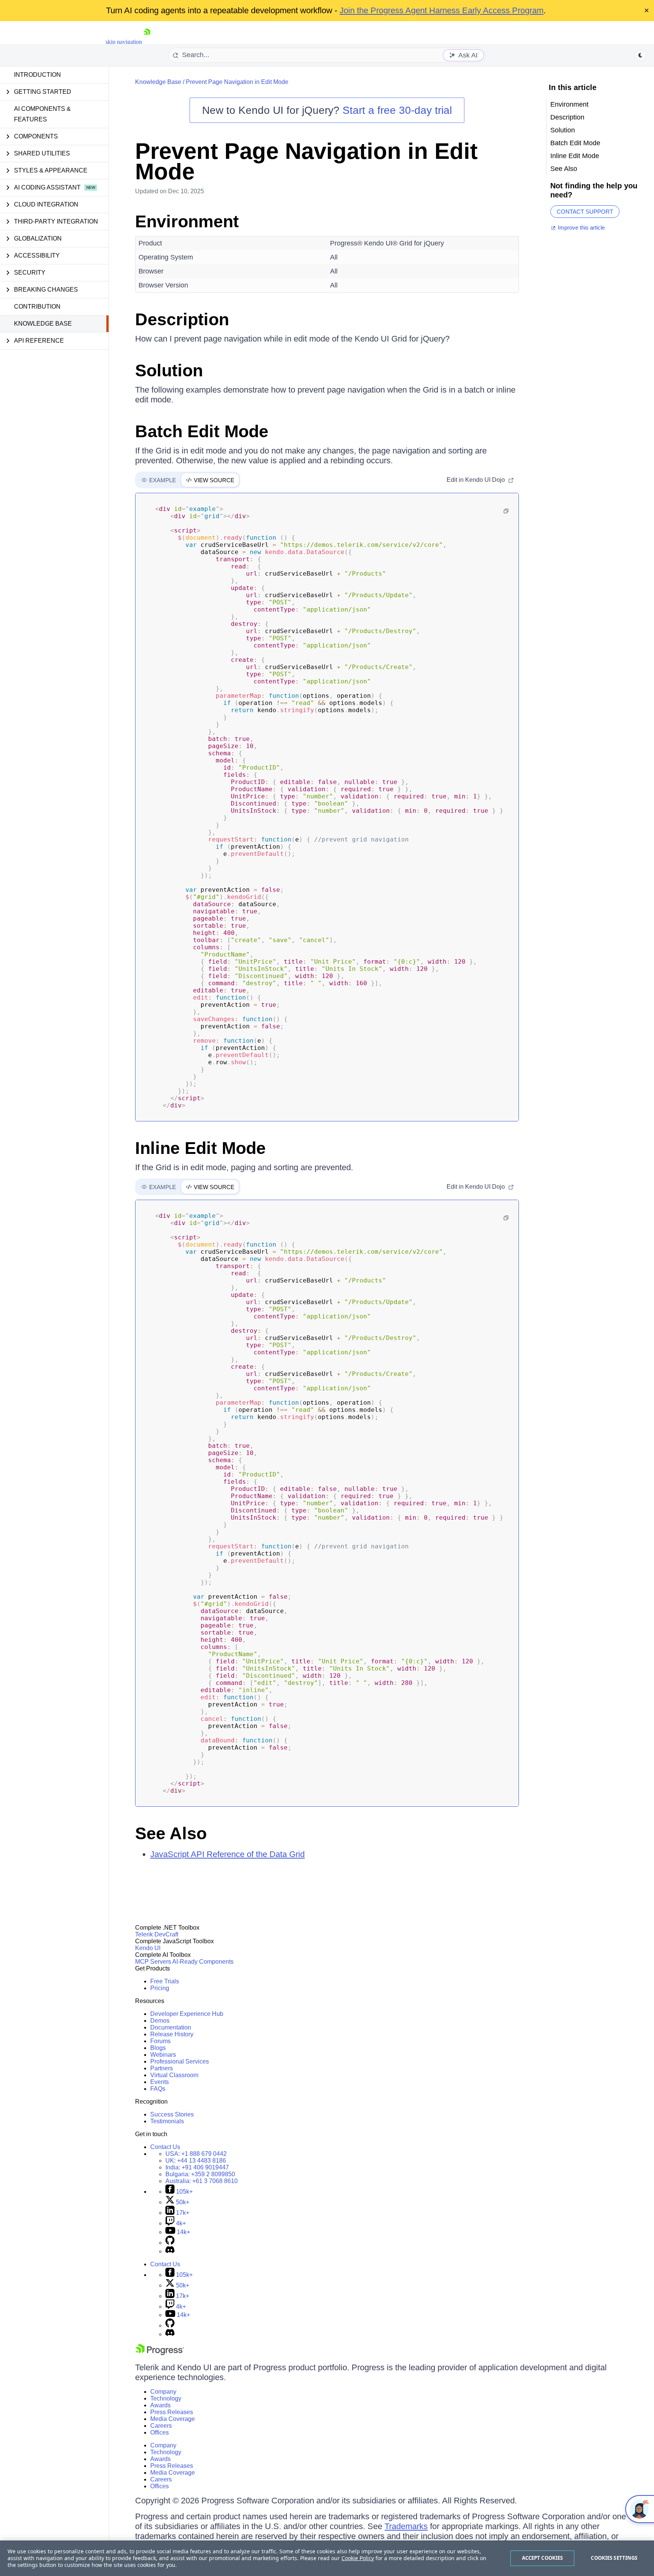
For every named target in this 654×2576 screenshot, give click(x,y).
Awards (160, 2405)
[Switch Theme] (640, 55)
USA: (196, 2154)
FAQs (158, 2089)
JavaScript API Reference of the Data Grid (227, 1854)
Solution (169, 370)
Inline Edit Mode (200, 1148)
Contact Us (165, 2147)
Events (160, 2082)
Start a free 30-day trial (397, 110)
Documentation (171, 2027)
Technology (166, 2398)
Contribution (37, 307)
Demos (160, 2021)
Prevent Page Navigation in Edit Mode (237, 82)
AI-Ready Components (203, 1962)
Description (182, 319)
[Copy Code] (506, 511)
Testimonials (167, 2121)
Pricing (160, 1988)
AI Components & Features (42, 114)
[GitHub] (170, 2243)
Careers (161, 2426)
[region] (327, 2558)
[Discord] (170, 2251)
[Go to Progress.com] (160, 2353)
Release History (172, 2034)
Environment (187, 221)
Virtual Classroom (174, 2075)
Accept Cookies (543, 2558)
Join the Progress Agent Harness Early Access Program (441, 10)
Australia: (202, 2181)
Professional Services (180, 2061)
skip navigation (124, 42)
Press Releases (172, 2412)
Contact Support (585, 212)
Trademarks (406, 2526)
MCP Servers (153, 1962)
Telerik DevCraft (157, 1934)
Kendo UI (148, 1948)
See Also (171, 1833)
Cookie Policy (358, 2558)
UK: (196, 2161)
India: (197, 2167)
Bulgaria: (200, 2174)
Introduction (37, 75)
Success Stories (172, 2114)
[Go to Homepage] (147, 42)
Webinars (163, 2055)
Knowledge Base (43, 324)
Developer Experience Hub (187, 2014)
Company (163, 2392)
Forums (160, 2041)
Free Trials (165, 1981)
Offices (160, 2432)
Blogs (158, 2048)
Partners (162, 2068)
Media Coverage (173, 2419)
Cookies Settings (614, 2558)
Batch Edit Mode (202, 431)
